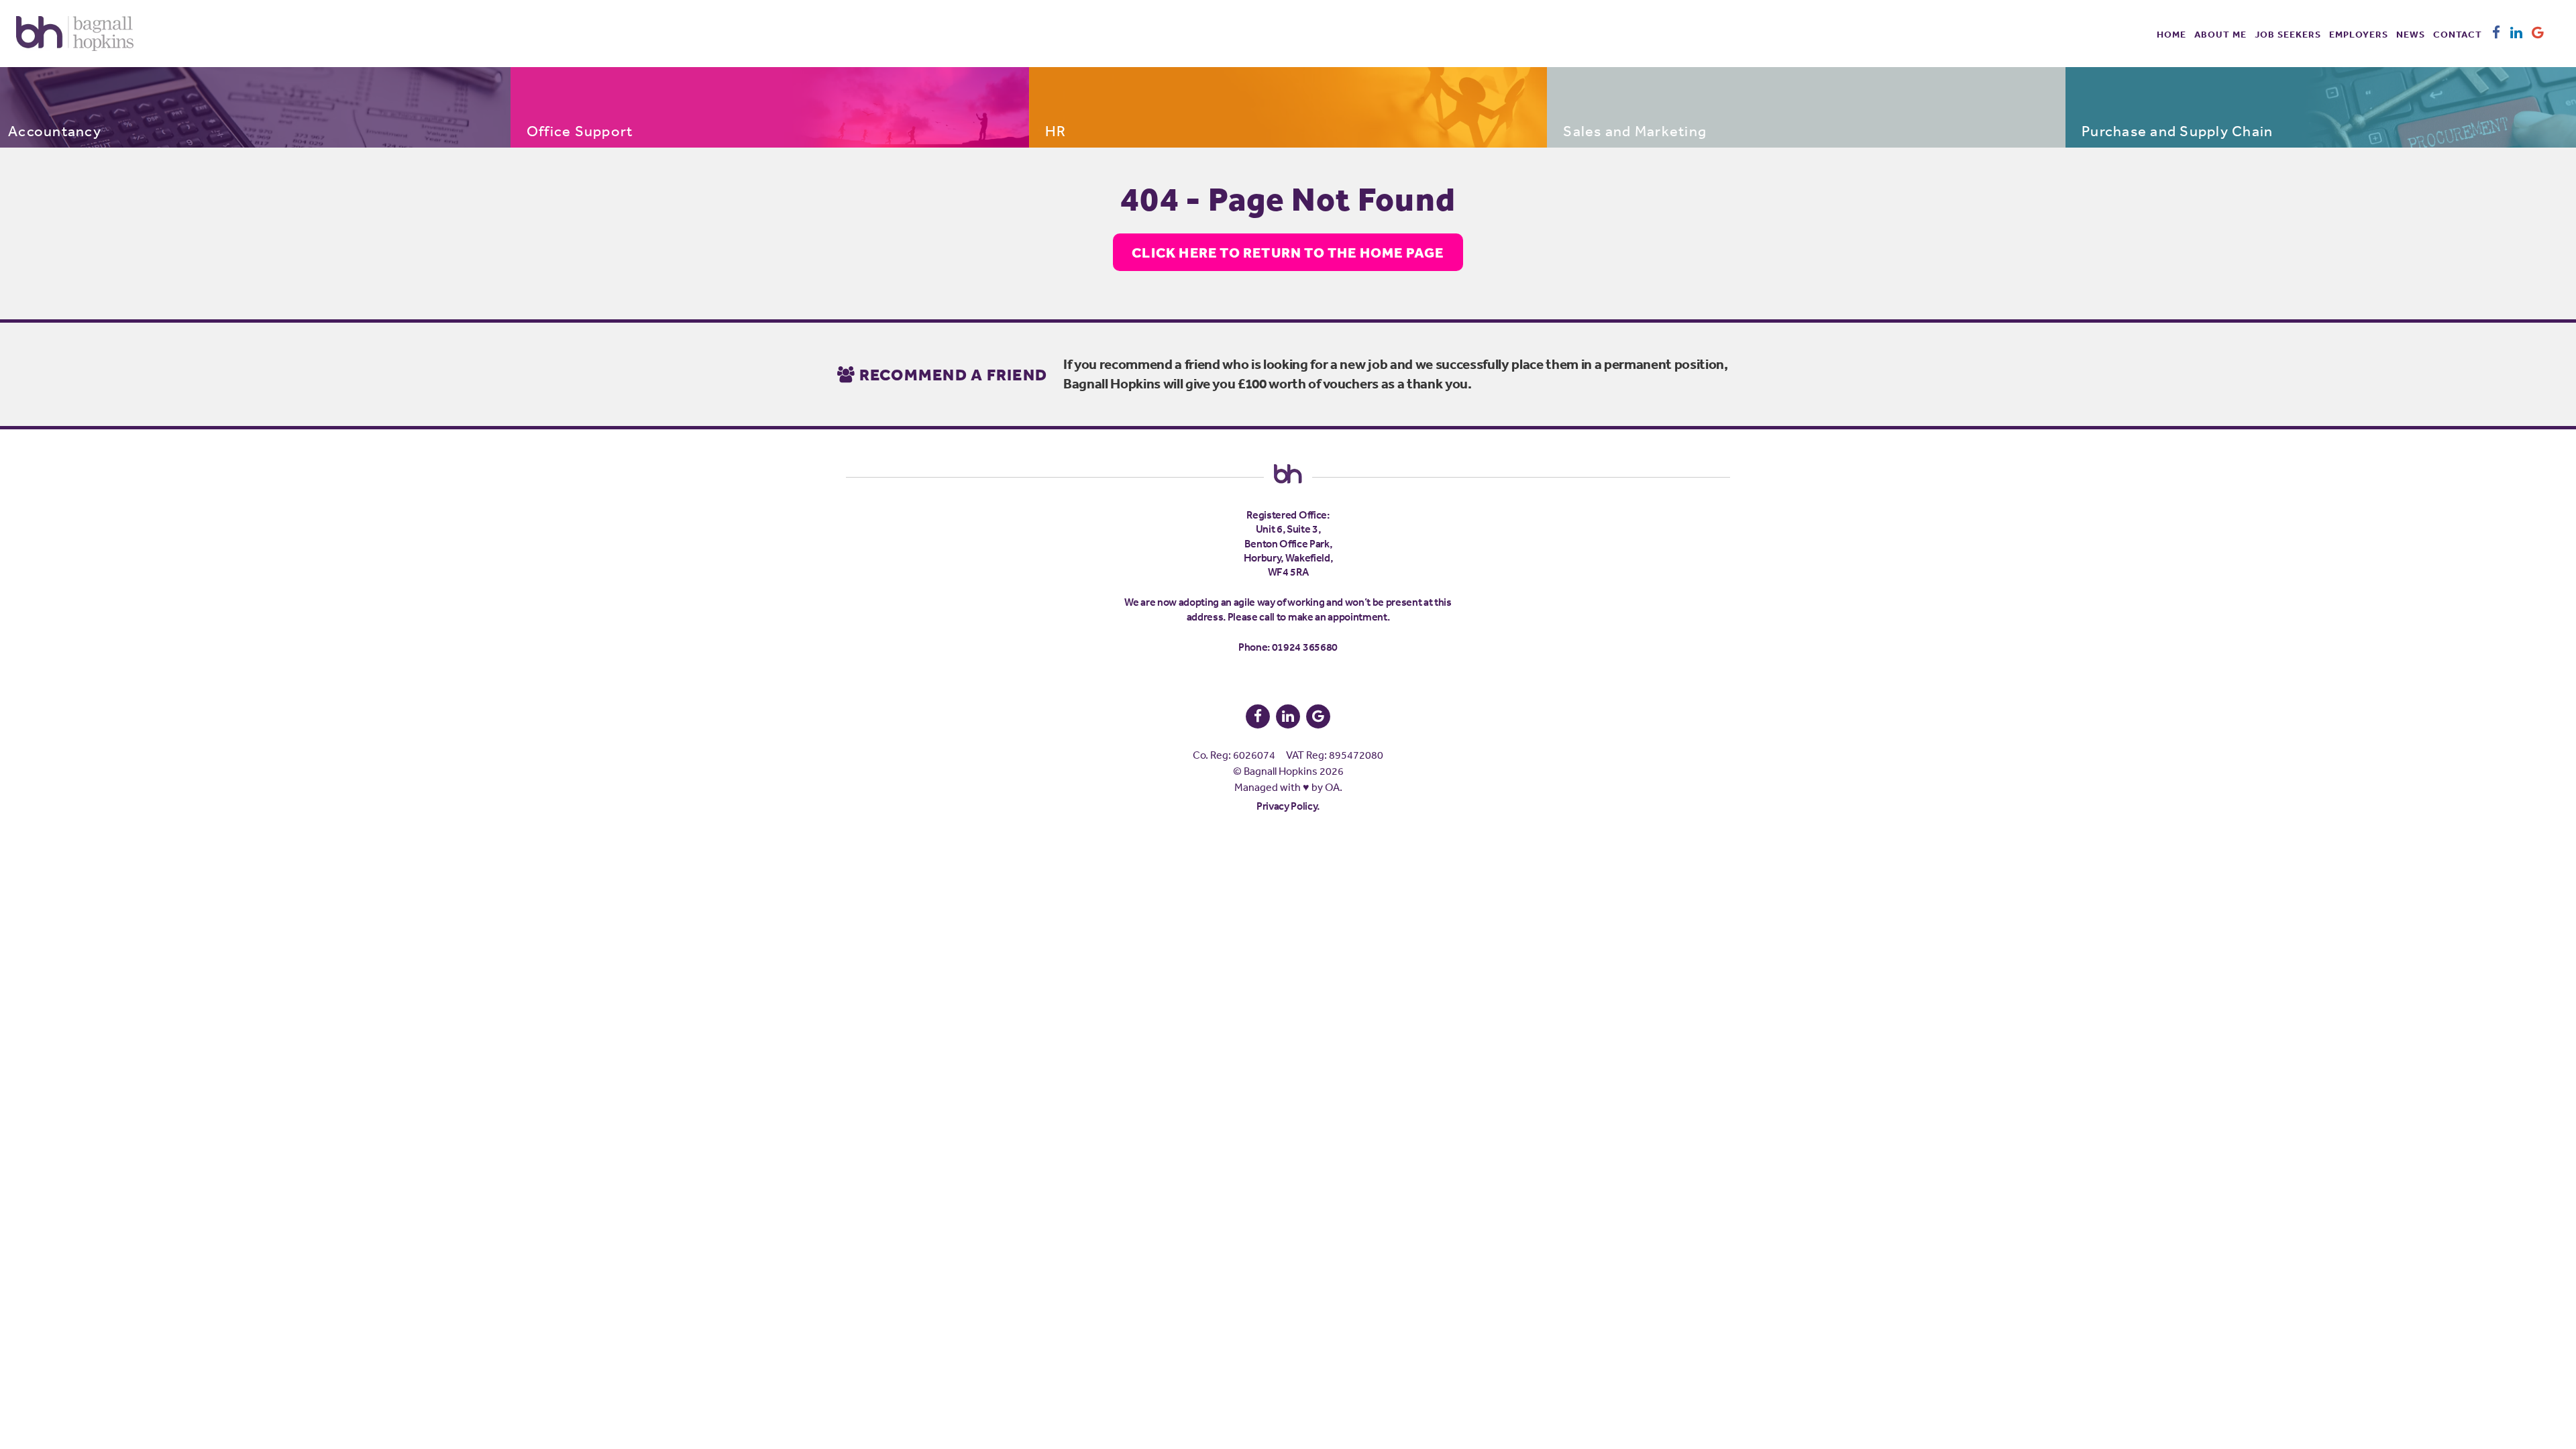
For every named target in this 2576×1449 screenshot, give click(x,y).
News (2411, 34)
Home (2171, 34)
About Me (2220, 34)
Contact (2458, 34)
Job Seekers (2288, 34)
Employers (2359, 34)
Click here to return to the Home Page (1288, 252)
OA (1332, 787)
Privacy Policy (1287, 806)
